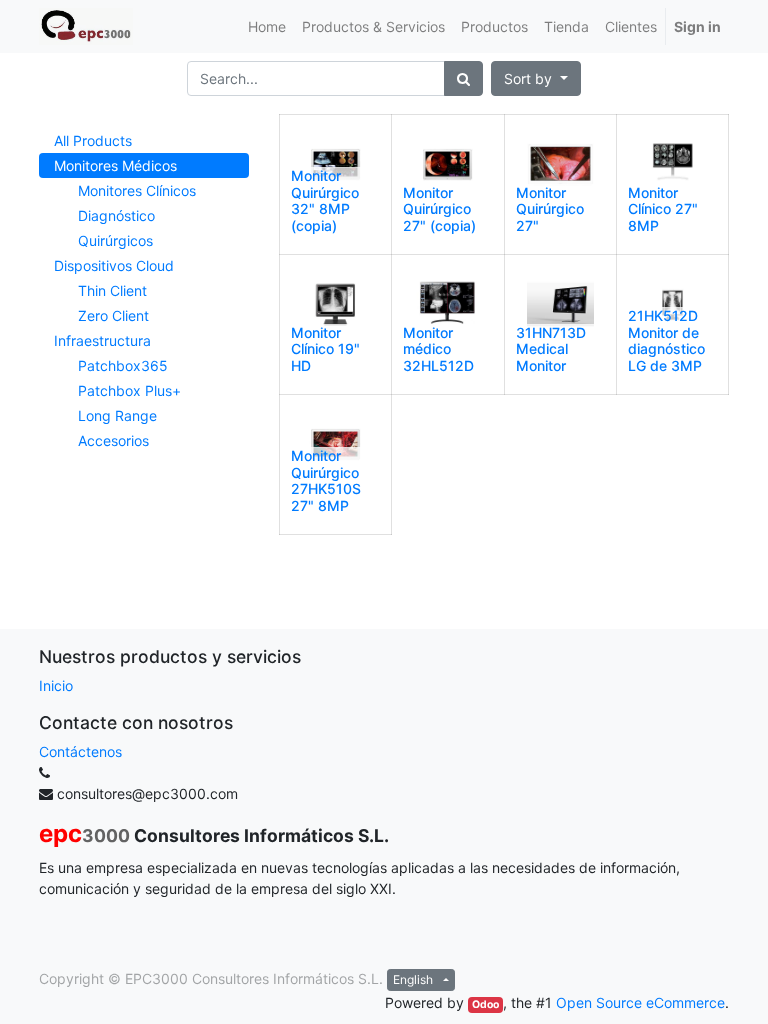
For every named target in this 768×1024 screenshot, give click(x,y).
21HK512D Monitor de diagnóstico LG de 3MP (666, 340)
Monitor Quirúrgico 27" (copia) (439, 209)
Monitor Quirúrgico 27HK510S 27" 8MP (326, 480)
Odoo (485, 1004)
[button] (536, 78)
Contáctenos (80, 751)
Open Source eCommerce (640, 1002)
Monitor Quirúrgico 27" (550, 209)
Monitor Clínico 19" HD (325, 349)
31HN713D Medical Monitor (551, 349)
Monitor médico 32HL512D (438, 349)
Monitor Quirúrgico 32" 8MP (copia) (325, 200)
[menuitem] (267, 26)
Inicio (56, 685)
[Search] (463, 78)
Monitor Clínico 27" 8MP (663, 209)
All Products (93, 140)
